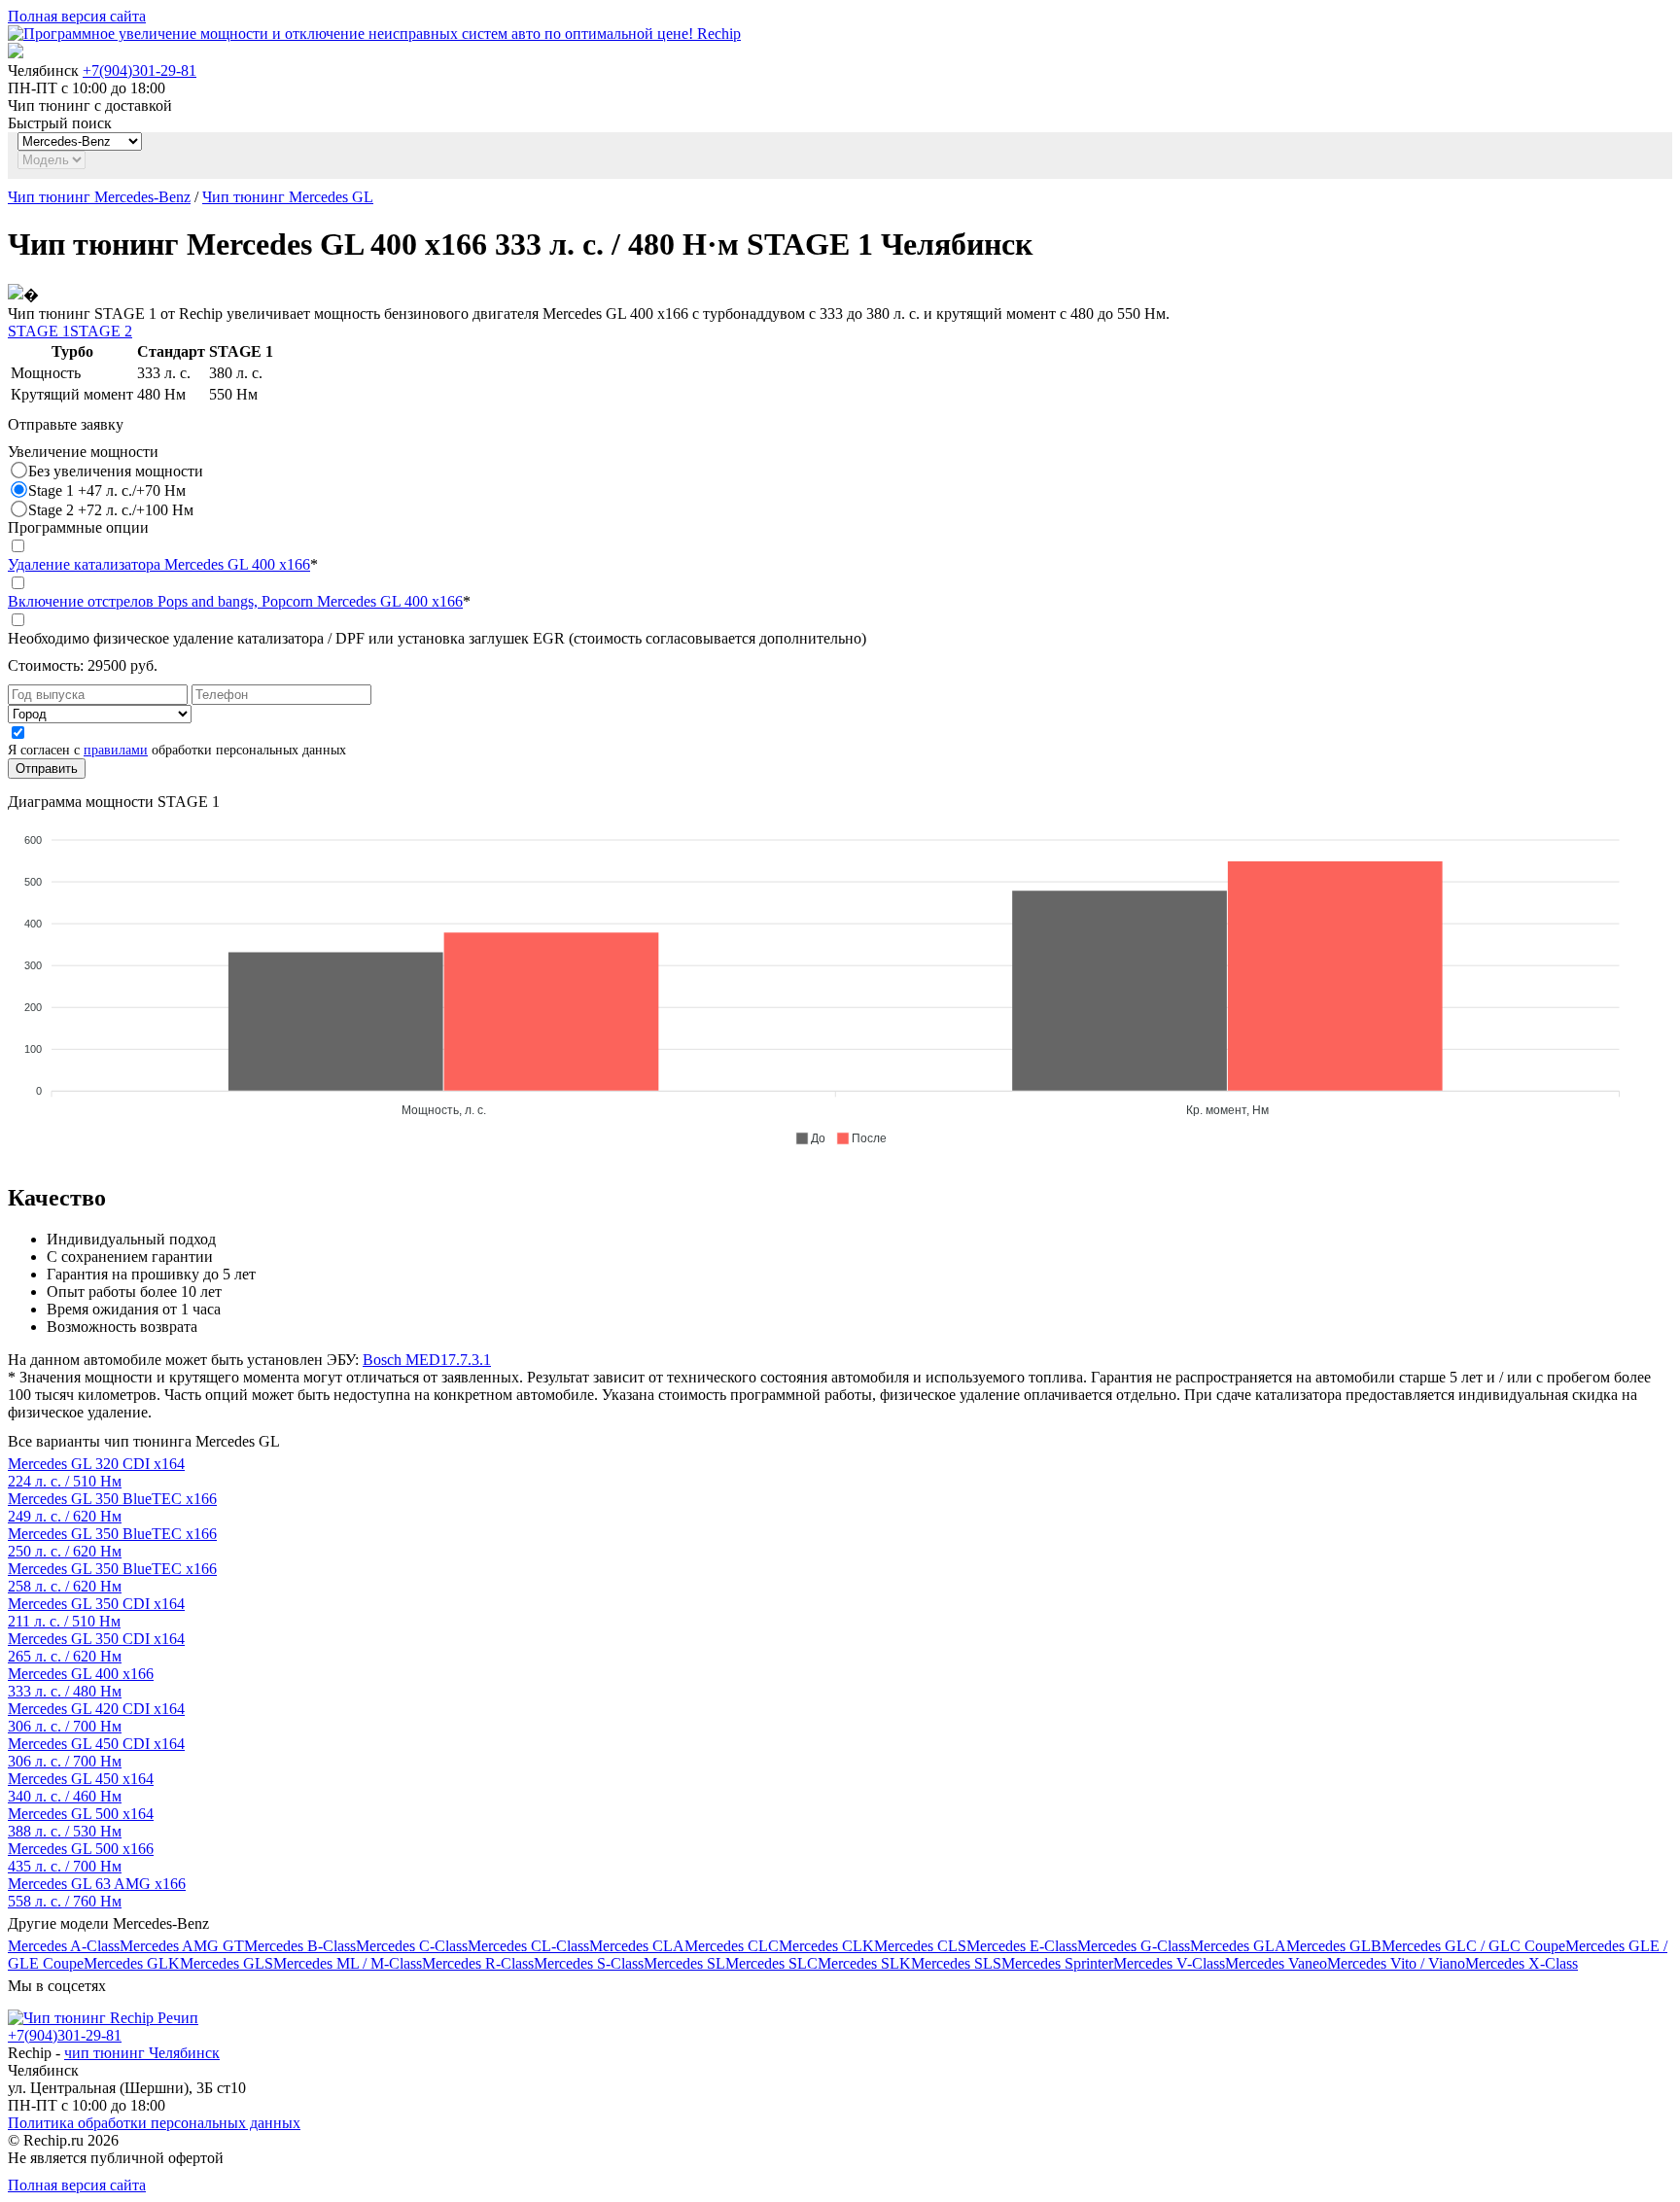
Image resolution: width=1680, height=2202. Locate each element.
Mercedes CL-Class (528, 1946)
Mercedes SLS (956, 1963)
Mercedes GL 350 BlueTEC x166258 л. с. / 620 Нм (112, 1577)
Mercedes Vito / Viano (1396, 1963)
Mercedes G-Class (1134, 1946)
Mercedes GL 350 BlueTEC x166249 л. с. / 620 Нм (112, 1507)
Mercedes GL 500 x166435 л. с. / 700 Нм (81, 1857)
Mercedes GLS (227, 1963)
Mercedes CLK (826, 1946)
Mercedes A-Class (64, 1946)
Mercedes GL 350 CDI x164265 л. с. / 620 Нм (96, 1647)
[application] (840, 981)
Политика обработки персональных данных (154, 2123)
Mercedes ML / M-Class (348, 1963)
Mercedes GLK (132, 1963)
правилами (116, 750)
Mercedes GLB (1334, 1946)
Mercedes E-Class (1022, 1946)
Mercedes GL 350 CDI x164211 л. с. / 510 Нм (96, 1612)
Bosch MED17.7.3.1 (427, 1360)
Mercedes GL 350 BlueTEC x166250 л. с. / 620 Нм (112, 1542)
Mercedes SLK (864, 1963)
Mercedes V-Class (1169, 1963)
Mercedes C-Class (412, 1946)
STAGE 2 (101, 331)
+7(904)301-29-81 (140, 70)
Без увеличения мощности (116, 471)
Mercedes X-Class (1522, 1963)
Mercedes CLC (732, 1946)
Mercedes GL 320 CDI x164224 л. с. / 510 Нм (96, 1472)
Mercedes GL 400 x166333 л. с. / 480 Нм (81, 1682)
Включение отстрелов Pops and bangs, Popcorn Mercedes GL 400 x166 (235, 601)
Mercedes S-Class (589, 1963)
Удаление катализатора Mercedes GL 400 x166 (159, 564)
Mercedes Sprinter (1057, 1963)
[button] (810, 1138)
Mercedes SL (684, 1963)
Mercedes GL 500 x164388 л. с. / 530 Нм (81, 1822)
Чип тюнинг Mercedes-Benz (99, 197)
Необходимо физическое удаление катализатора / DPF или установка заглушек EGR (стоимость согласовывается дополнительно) (437, 638)
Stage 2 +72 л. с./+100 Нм (111, 510)
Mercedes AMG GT (182, 1946)
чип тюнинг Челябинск (142, 2053)
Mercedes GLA (1238, 1946)
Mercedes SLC (771, 1963)
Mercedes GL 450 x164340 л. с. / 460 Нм (81, 1787)
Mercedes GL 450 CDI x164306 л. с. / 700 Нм (96, 1752)
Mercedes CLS (920, 1946)
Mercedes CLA (637, 1946)
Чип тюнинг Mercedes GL (288, 197)
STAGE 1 (39, 331)
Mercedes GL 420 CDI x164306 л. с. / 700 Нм (96, 1717)
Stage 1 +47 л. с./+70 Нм (107, 490)
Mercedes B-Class (300, 1946)
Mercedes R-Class (478, 1963)
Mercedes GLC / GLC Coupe (1473, 1946)
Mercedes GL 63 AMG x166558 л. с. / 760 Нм (97, 1892)
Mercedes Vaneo (1276, 1963)
